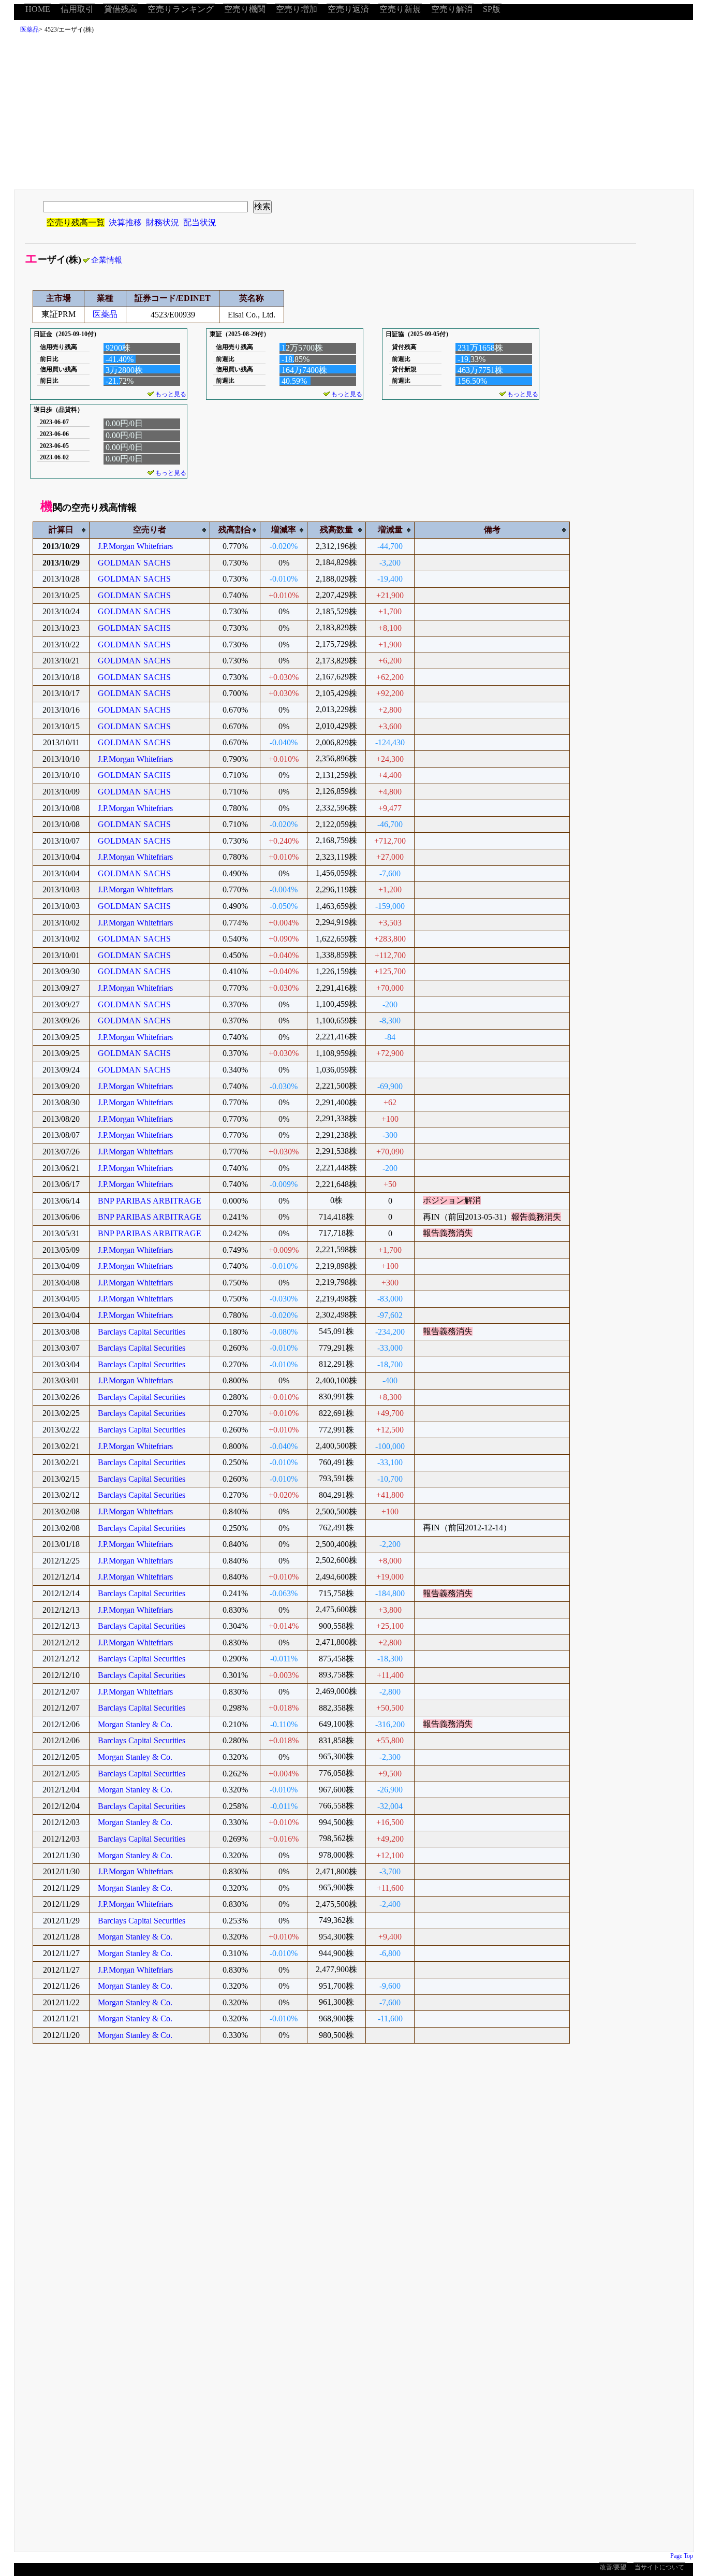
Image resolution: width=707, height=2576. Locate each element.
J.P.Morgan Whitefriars (135, 546)
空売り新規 (400, 9)
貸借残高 (121, 9)
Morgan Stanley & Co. (135, 1724)
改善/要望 (613, 2567)
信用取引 (77, 9)
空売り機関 (245, 9)
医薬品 (30, 30)
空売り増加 (297, 9)
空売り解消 (452, 9)
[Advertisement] (353, 114)
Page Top (682, 2556)
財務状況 (163, 222)
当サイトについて (659, 2567)
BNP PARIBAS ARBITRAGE (150, 1201)
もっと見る (171, 394)
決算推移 (125, 222)
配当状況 (200, 222)
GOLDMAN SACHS (134, 563)
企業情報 (107, 260)
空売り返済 (348, 9)
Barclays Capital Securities (142, 1332)
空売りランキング (181, 9)
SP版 (492, 9)
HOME (38, 9)
